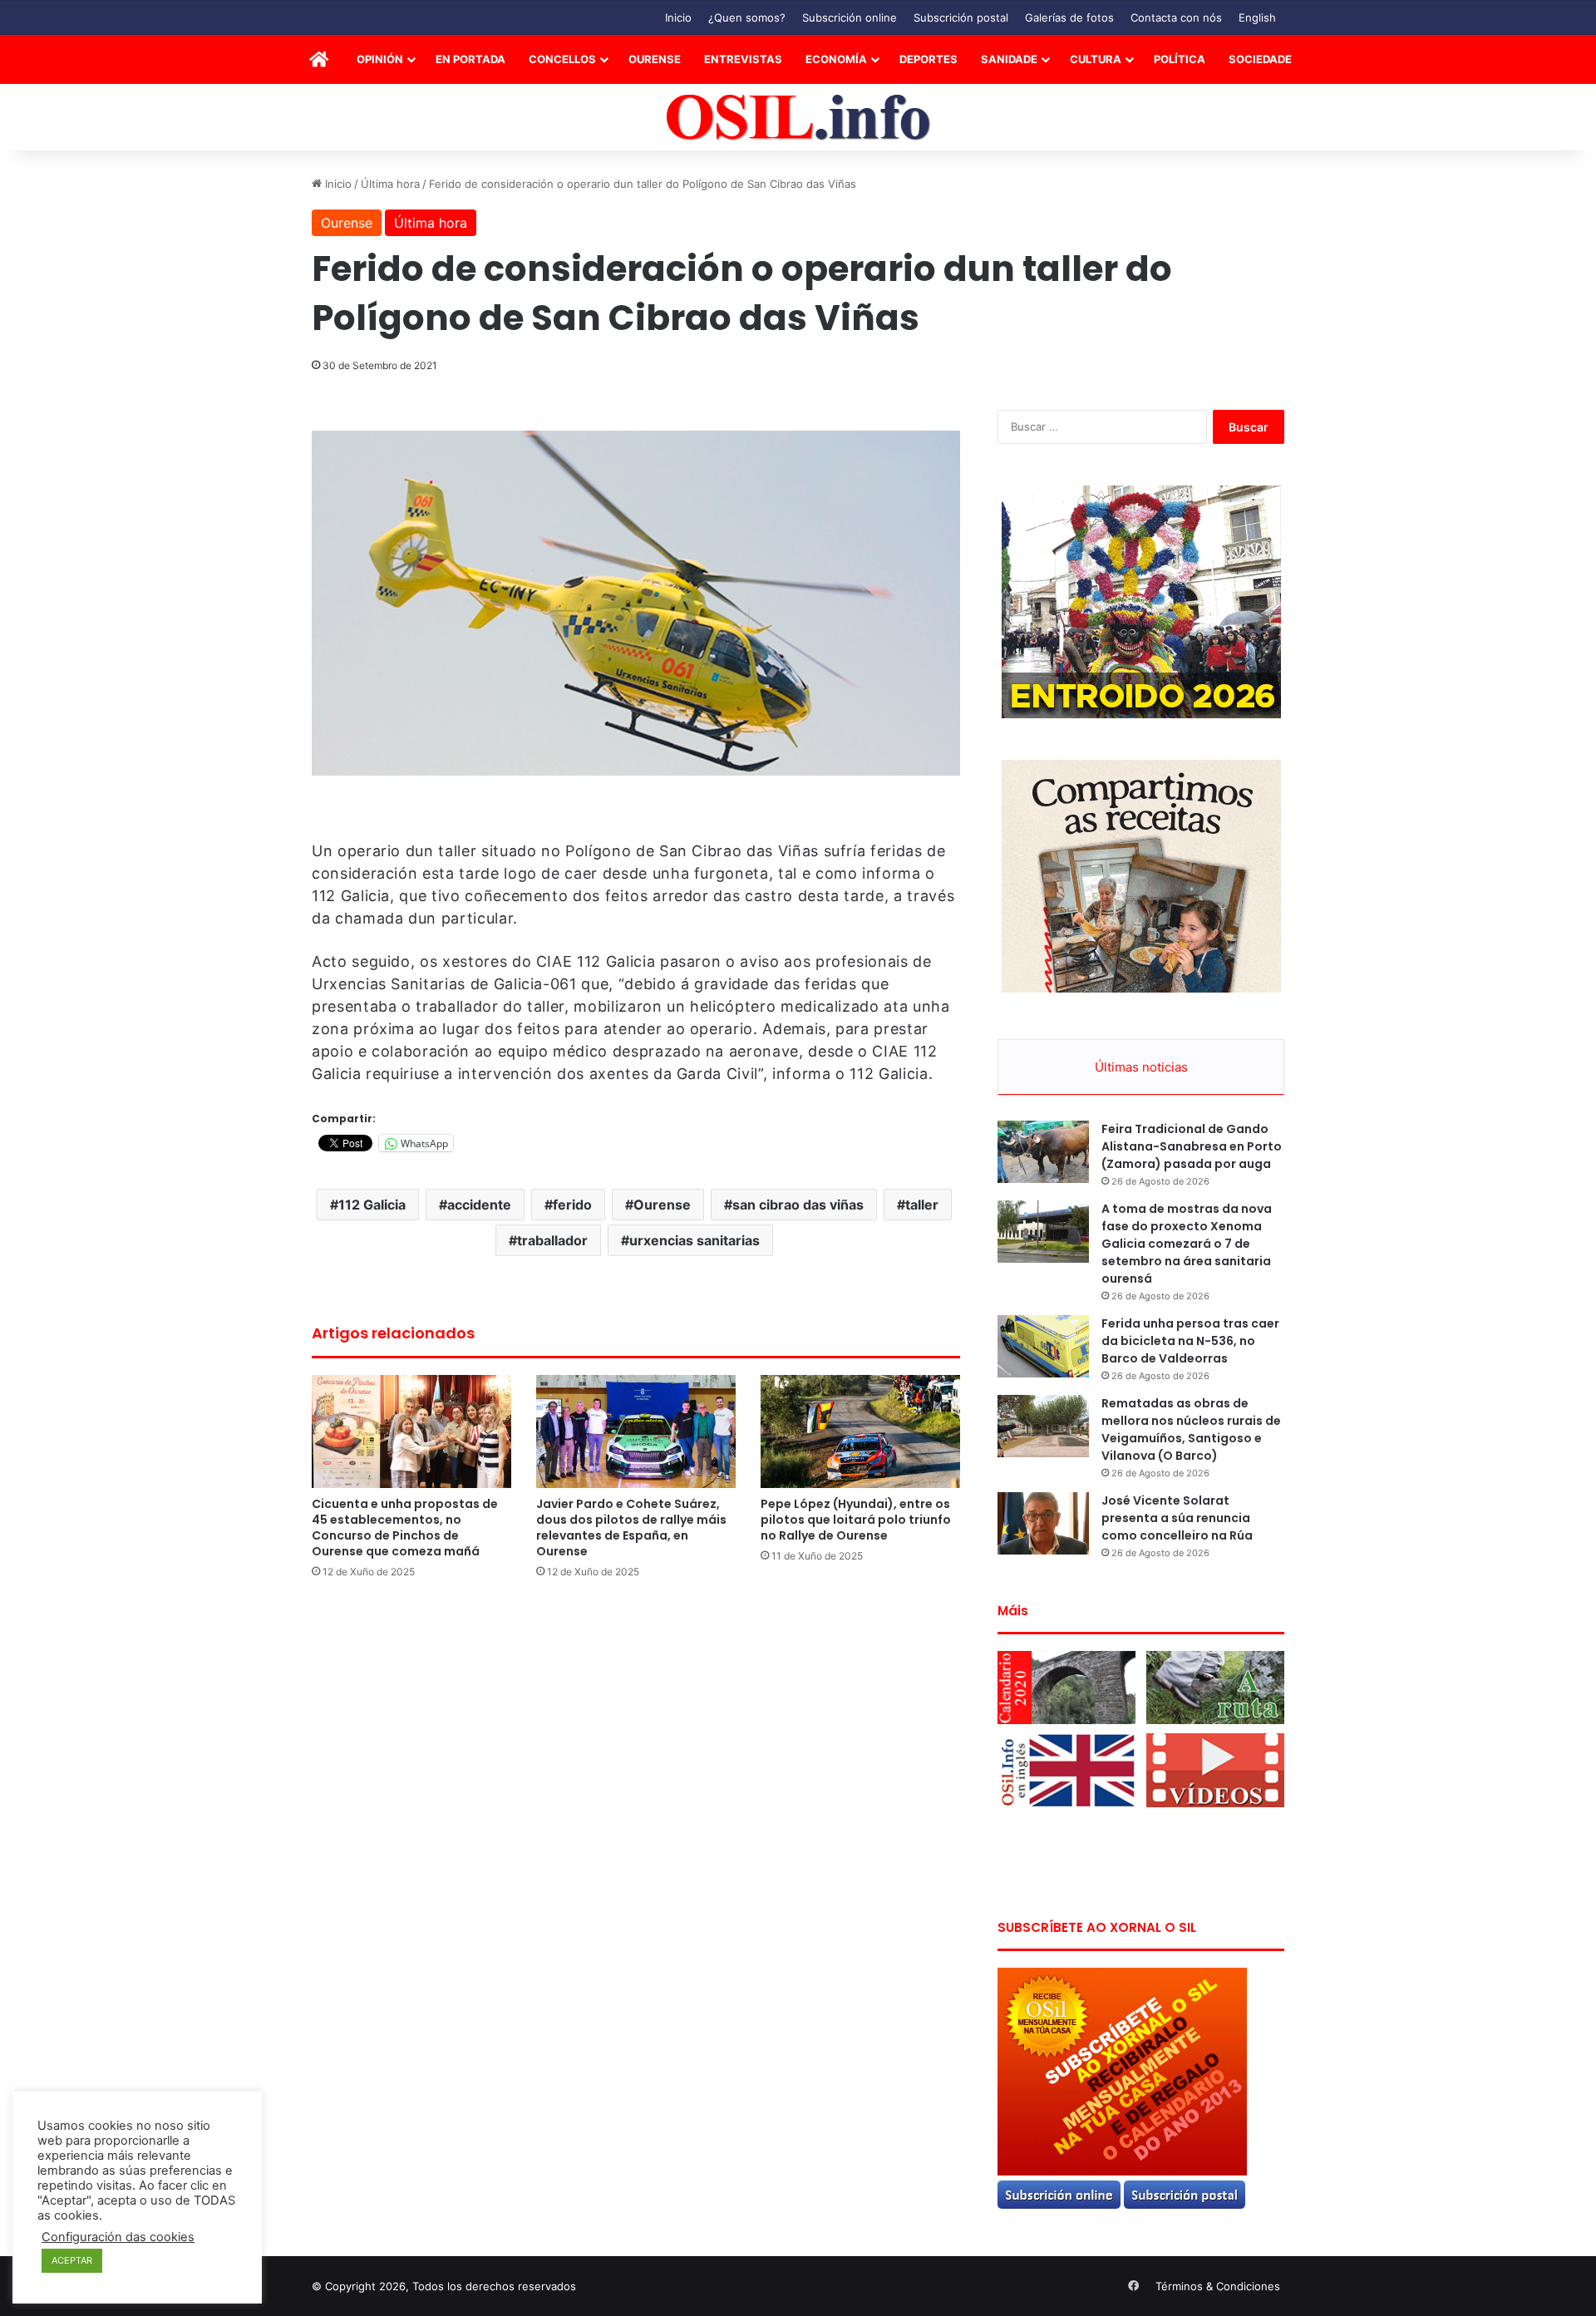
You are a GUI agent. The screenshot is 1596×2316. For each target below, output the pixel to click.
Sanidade (1009, 59)
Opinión (380, 59)
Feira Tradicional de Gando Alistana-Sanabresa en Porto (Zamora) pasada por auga (1192, 1146)
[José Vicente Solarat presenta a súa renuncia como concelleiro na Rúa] (1043, 1523)
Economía (836, 59)
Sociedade (1260, 59)
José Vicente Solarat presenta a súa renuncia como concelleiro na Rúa (1177, 1518)
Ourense (655, 59)
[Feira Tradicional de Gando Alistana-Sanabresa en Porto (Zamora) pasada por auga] (1043, 1152)
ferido (572, 1205)
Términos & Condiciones (1218, 2286)
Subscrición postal (961, 17)
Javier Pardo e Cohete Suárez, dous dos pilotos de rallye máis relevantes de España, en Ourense (631, 1528)
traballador (552, 1240)
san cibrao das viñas (798, 1205)
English (1257, 17)
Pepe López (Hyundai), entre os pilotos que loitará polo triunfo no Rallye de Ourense (856, 1520)
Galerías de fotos (1069, 17)
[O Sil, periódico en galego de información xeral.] (798, 118)
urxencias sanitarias (695, 1240)
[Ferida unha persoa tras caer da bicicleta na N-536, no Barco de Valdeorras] (1043, 1346)
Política (1180, 59)
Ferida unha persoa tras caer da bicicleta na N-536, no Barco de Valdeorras (1190, 1341)
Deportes (929, 59)
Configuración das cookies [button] (118, 2237)
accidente (479, 1205)
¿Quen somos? (747, 17)
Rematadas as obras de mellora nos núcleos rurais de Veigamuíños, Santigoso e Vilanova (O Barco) (1191, 1429)
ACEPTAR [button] (72, 2260)
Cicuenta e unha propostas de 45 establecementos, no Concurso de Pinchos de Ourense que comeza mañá (405, 1528)
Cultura (1096, 59)
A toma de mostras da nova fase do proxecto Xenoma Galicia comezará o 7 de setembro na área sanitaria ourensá (1187, 1244)
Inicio (678, 17)
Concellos (562, 59)
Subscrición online (850, 17)
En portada (470, 59)
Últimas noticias (1141, 1067)
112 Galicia (372, 1205)
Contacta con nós (1176, 17)
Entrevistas (743, 59)
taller (922, 1205)
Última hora (390, 184)
